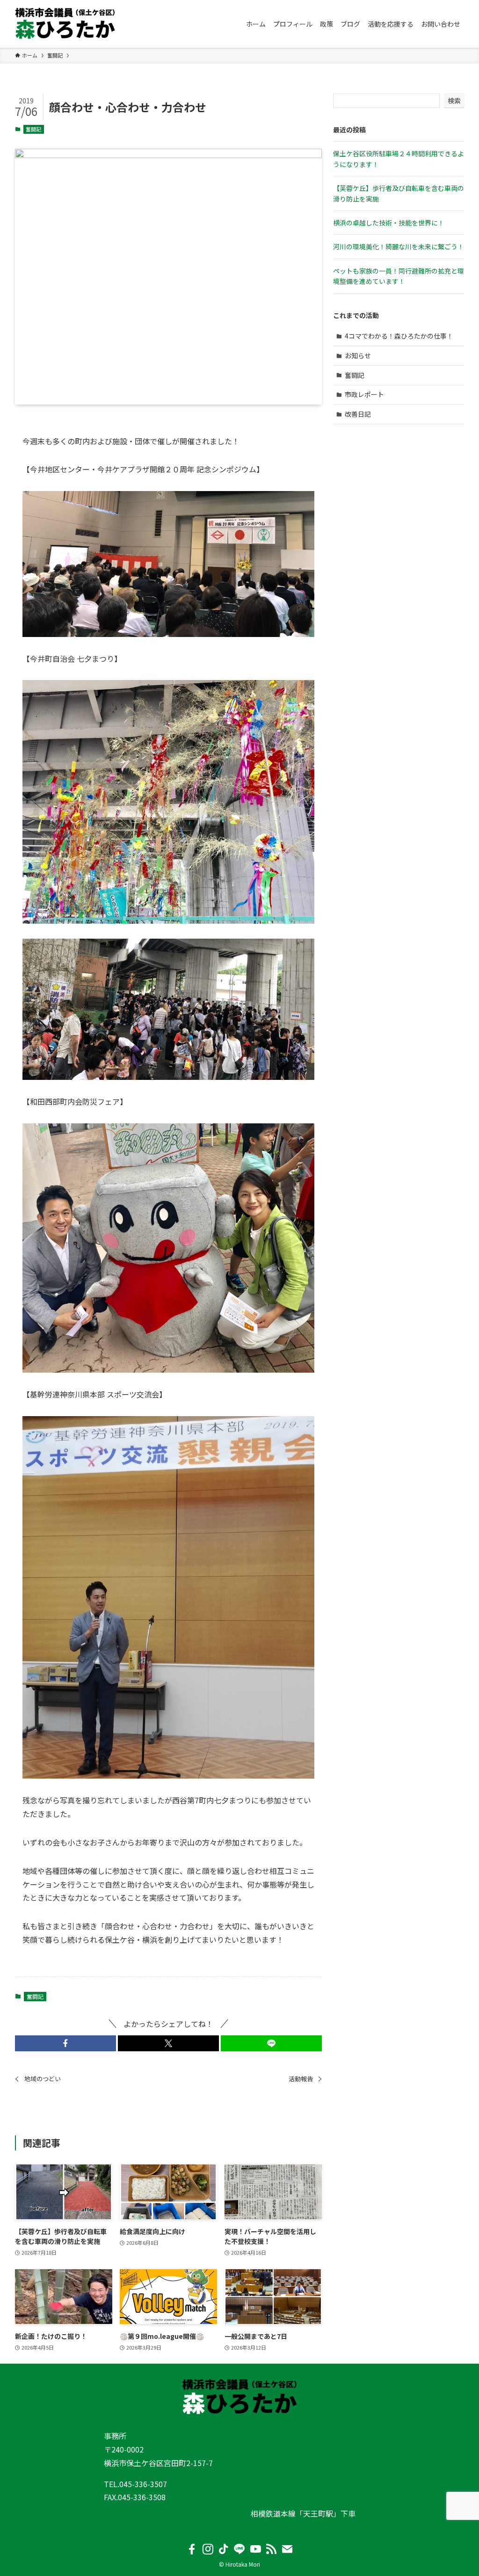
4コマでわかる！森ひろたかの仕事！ (399, 336)
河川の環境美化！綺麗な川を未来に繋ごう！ (399, 246)
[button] (65, 2043)
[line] (239, 2549)
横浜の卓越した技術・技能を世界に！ (389, 223)
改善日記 (358, 414)
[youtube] (255, 2549)
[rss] (271, 2549)
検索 (454, 101)
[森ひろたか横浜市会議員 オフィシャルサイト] (65, 24)
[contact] (287, 2549)
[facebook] (192, 2549)
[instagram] (208, 2549)
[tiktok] (224, 2549)
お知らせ (358, 355)
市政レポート (364, 394)
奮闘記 (33, 129)
